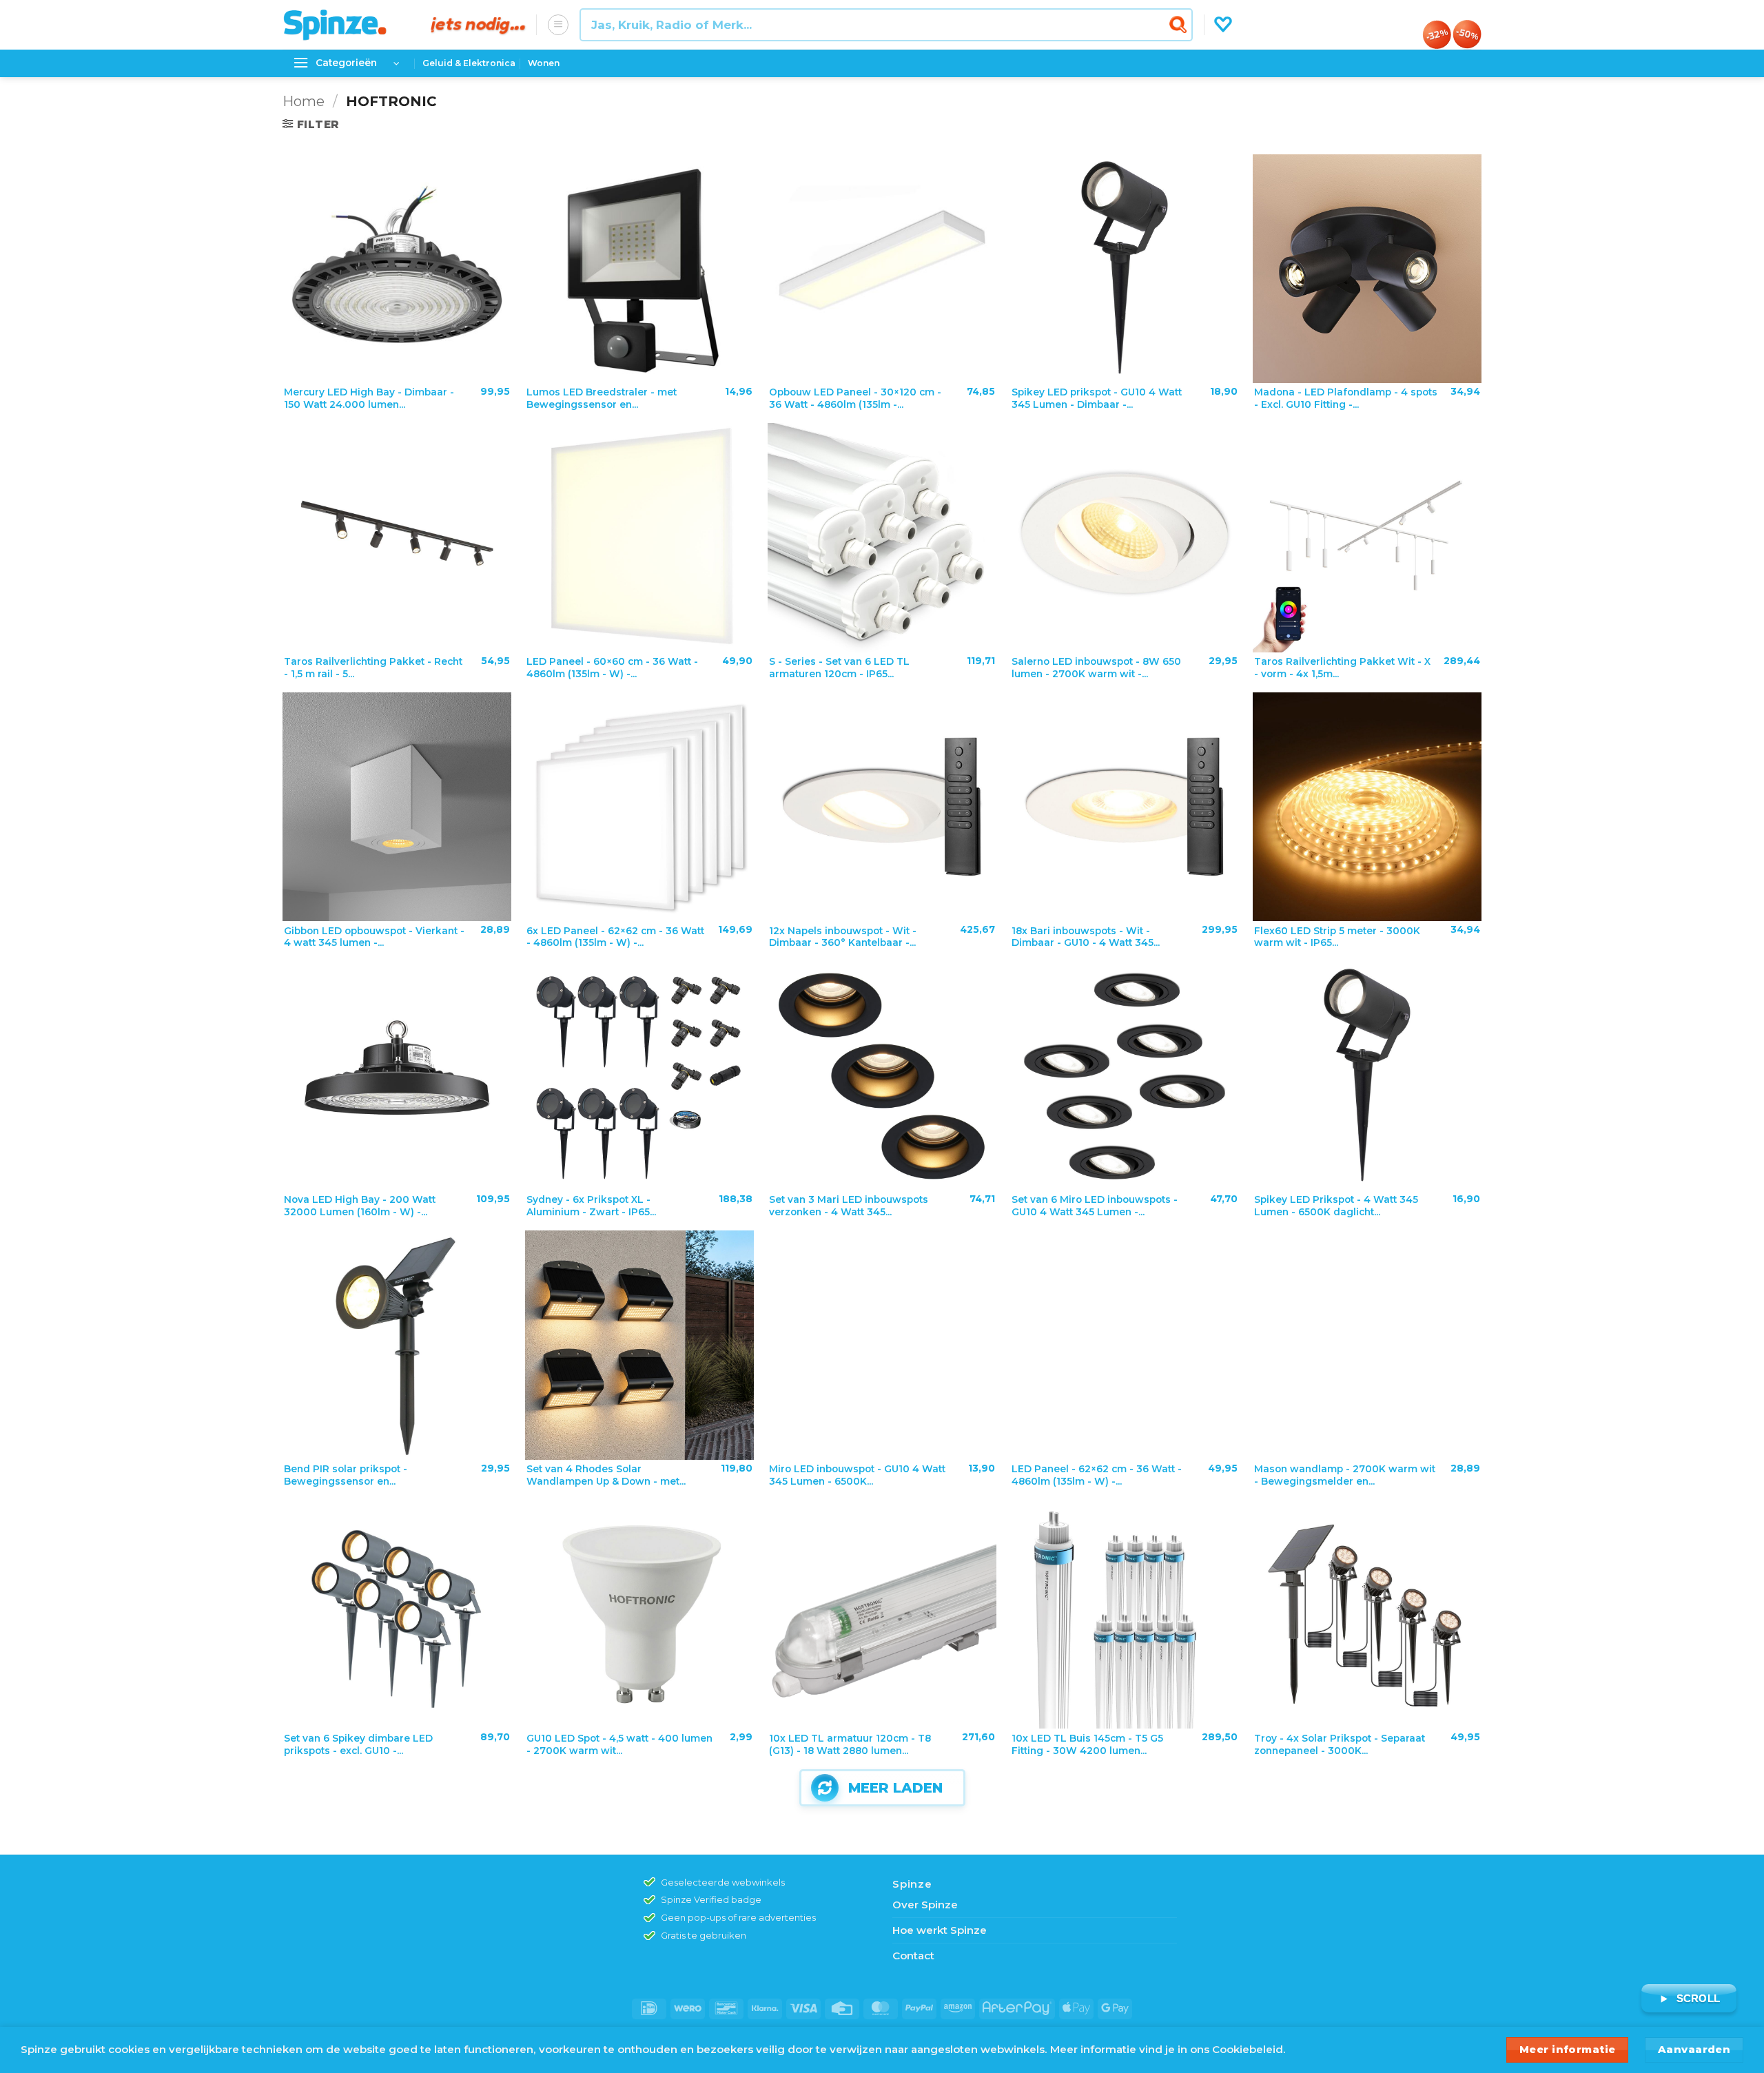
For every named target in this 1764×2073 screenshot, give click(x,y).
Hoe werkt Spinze (940, 1930)
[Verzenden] (1180, 24)
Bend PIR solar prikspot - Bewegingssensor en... (346, 1475)
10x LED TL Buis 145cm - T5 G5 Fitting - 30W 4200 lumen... (1087, 1744)
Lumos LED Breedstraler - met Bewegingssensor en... (602, 398)
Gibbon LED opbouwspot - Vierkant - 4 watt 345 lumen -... (374, 937)
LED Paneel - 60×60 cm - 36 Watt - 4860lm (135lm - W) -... (612, 668)
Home (304, 101)
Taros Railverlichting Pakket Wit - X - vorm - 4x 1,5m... (1342, 668)
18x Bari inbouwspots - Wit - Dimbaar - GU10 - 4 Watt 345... (1086, 937)
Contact (913, 1956)
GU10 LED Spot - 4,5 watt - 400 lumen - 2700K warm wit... (619, 1744)
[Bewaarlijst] (1223, 25)
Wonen (544, 63)
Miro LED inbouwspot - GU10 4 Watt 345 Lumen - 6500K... (857, 1475)
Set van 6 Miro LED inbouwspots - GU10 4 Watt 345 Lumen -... (1095, 1206)
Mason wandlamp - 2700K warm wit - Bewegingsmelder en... (1345, 1475)
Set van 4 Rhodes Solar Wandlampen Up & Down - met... (606, 1475)
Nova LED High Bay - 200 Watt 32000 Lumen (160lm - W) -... (360, 1206)
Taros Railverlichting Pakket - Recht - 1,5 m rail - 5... (373, 668)
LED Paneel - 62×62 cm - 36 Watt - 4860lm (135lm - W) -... (1097, 1475)
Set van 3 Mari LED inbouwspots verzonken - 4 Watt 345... (849, 1206)
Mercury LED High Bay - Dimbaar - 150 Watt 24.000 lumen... (369, 398)
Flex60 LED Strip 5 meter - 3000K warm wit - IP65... (1337, 937)
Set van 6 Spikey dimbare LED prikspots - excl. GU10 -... (358, 1744)
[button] (558, 25)
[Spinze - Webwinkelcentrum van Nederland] (347, 25)
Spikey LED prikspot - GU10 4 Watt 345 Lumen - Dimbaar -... (1097, 398)
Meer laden (895, 1788)
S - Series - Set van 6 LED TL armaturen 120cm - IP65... (839, 668)
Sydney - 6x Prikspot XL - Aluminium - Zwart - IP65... (591, 1206)
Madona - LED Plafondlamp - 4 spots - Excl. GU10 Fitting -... (1346, 398)
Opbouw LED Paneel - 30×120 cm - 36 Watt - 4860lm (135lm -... (855, 398)
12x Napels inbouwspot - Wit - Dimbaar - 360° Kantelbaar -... (843, 937)
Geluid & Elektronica (469, 63)
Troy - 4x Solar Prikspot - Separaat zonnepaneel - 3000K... (1340, 1744)
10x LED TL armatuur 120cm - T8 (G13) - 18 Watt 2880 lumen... (850, 1744)
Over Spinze (925, 1905)
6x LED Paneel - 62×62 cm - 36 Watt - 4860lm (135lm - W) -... (615, 937)
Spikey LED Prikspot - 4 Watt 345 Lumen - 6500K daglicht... (1336, 1206)
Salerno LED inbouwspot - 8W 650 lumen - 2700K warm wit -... (1096, 668)
